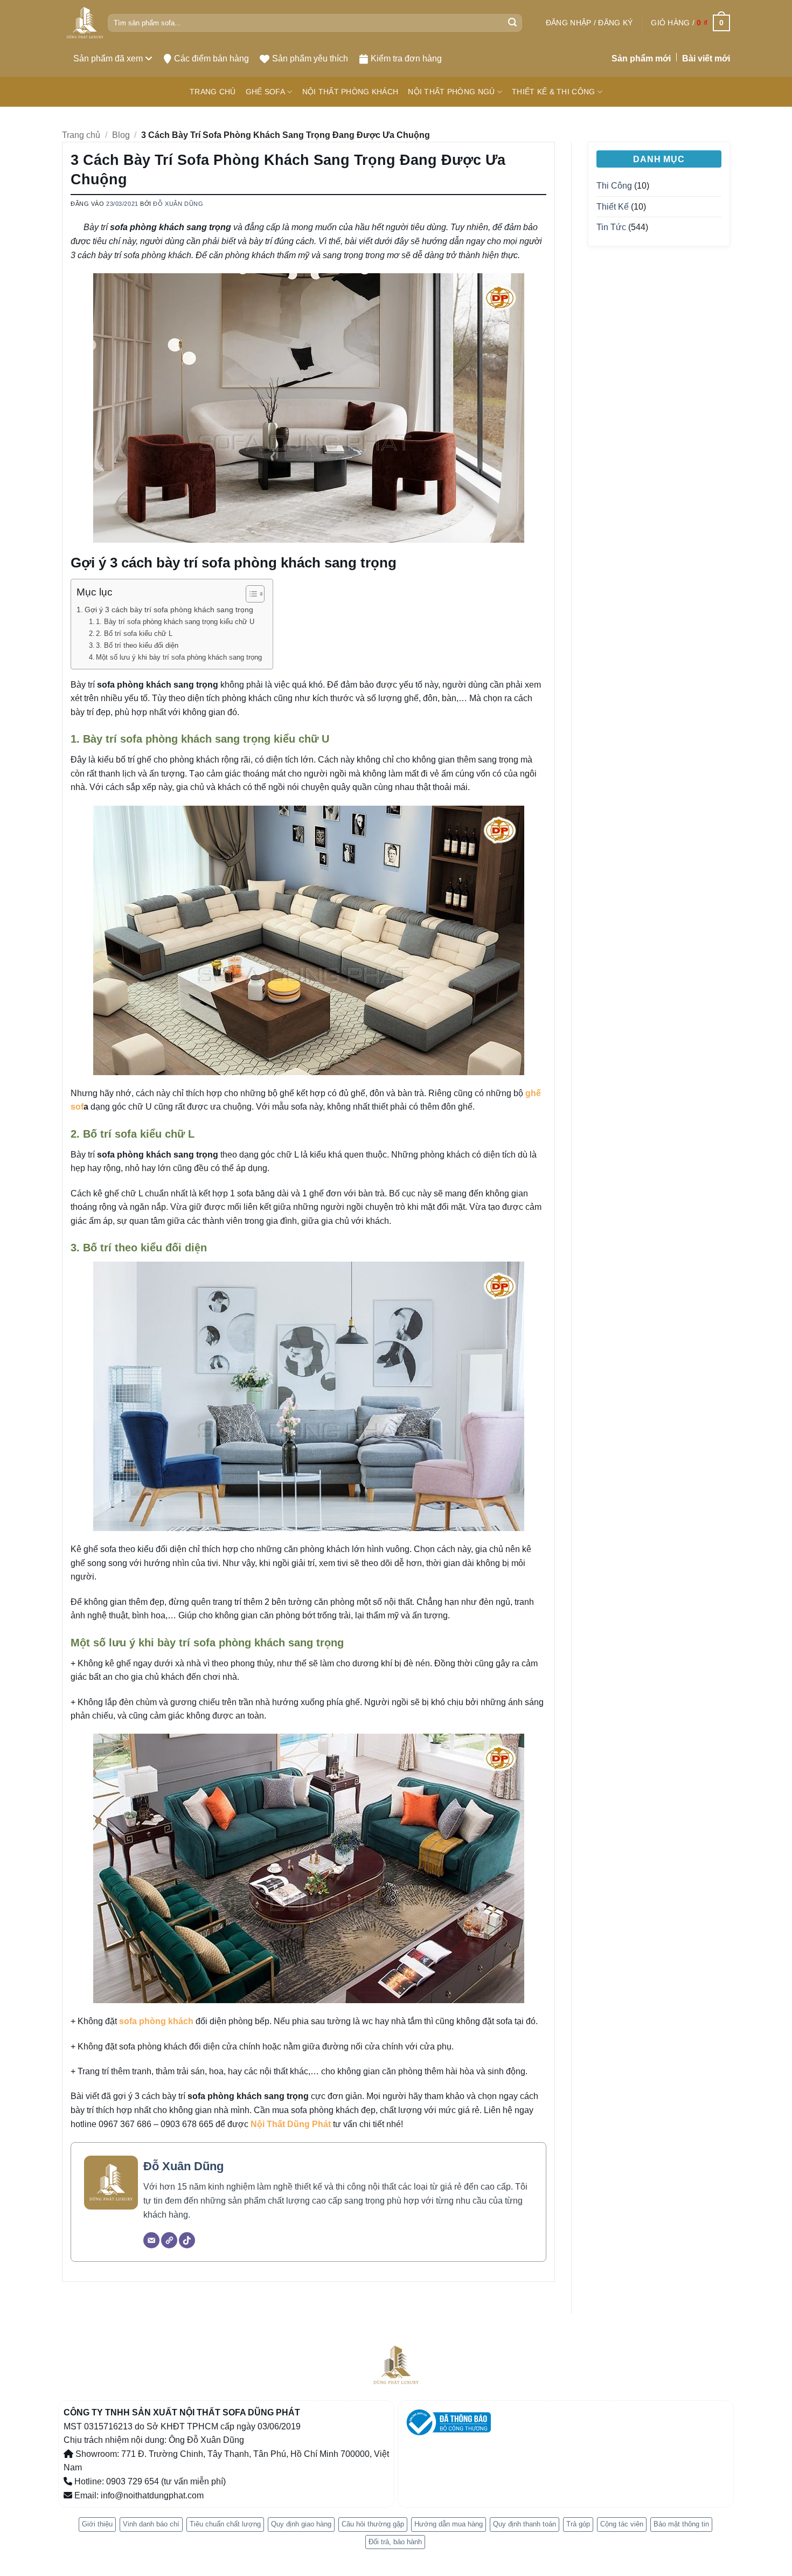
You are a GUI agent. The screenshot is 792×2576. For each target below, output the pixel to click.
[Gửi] (512, 23)
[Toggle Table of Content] (250, 594)
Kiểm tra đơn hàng (406, 58)
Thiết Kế (613, 207)
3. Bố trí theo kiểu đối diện (137, 645)
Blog (121, 135)
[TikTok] (187, 2240)
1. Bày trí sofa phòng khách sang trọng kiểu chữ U (175, 622)
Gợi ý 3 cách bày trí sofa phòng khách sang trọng (169, 610)
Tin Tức (611, 227)
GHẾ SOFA (265, 92)
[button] (589, 23)
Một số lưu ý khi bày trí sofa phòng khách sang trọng (179, 657)
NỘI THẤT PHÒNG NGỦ (451, 92)
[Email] (151, 2240)
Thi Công (614, 186)
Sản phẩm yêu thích (310, 58)
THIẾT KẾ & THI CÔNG (553, 92)
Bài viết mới (706, 58)
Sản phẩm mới (641, 58)
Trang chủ (81, 135)
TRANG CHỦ (213, 92)
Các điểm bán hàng (211, 58)
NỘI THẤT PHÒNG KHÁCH (350, 92)
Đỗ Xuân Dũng (178, 204)
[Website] (169, 2240)
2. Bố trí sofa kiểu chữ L (134, 633)
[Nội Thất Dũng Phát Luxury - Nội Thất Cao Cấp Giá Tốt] (85, 23)
